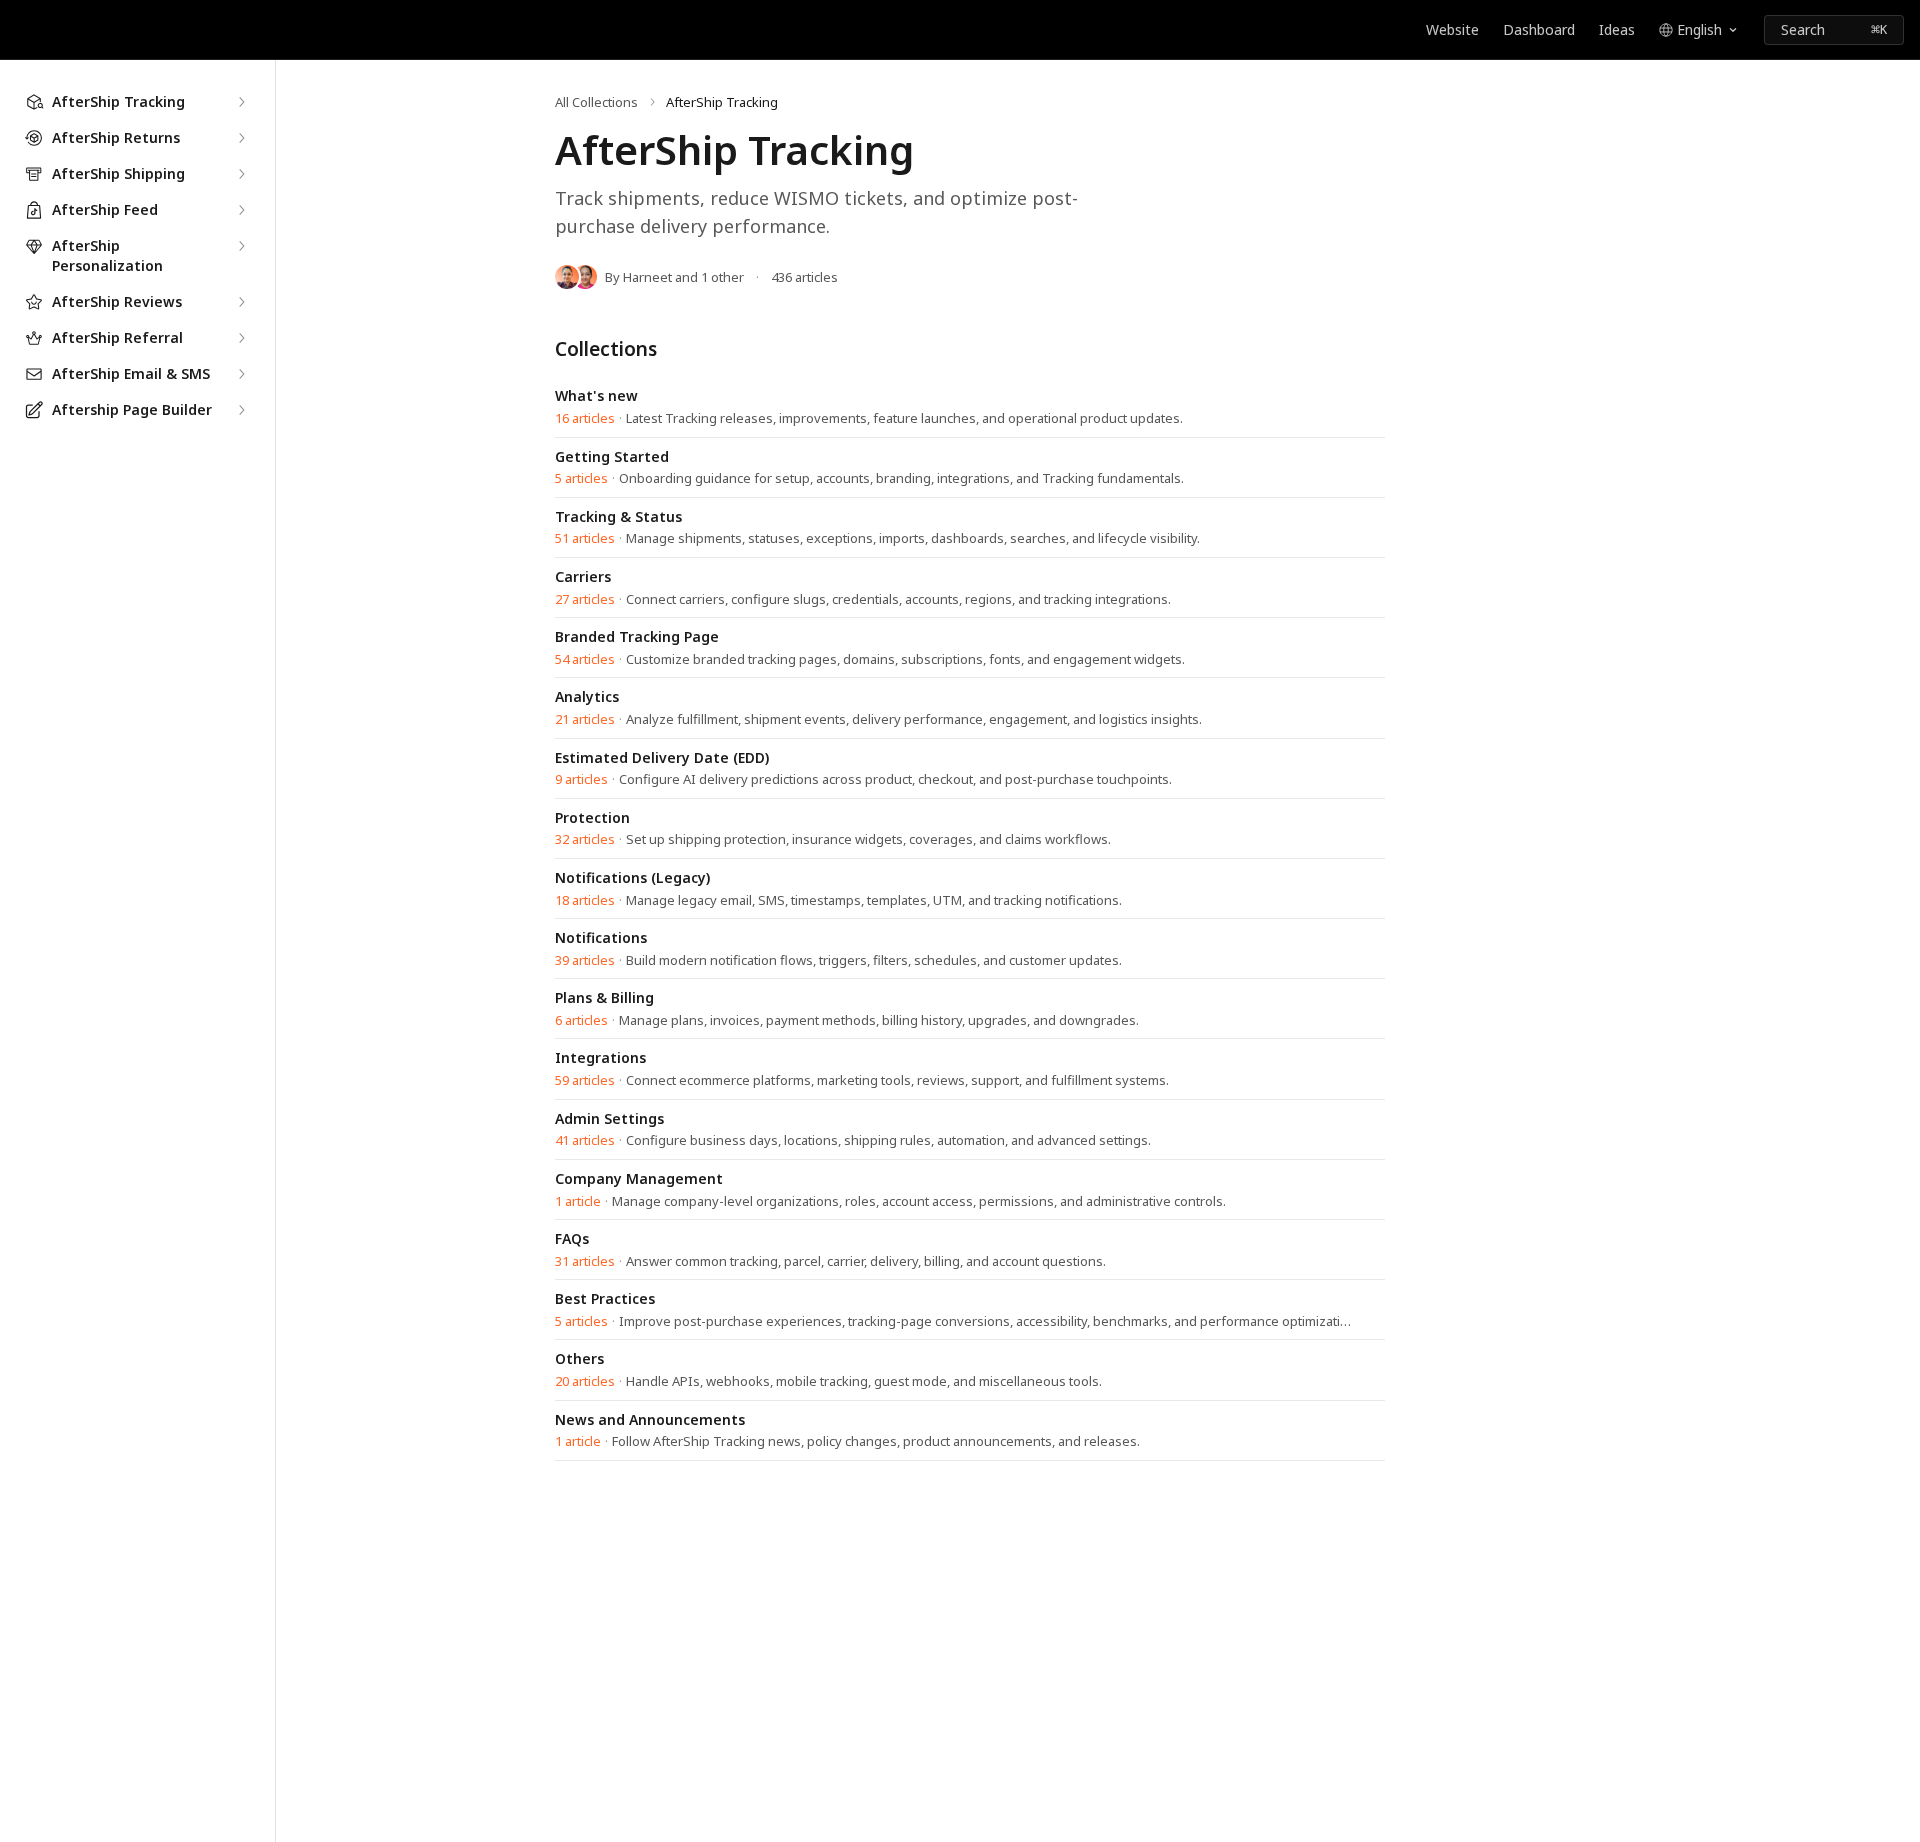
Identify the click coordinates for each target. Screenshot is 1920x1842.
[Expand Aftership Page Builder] (241, 410)
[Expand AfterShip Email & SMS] (241, 374)
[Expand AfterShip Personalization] (241, 246)
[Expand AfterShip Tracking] (241, 102)
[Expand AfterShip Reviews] (241, 302)
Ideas (1617, 29)
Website (1452, 29)
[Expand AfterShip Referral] (241, 338)
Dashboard (1539, 29)
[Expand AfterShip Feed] (241, 210)
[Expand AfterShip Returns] (241, 138)
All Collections (596, 102)
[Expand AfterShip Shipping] (241, 174)
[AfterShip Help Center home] (20, 30)
